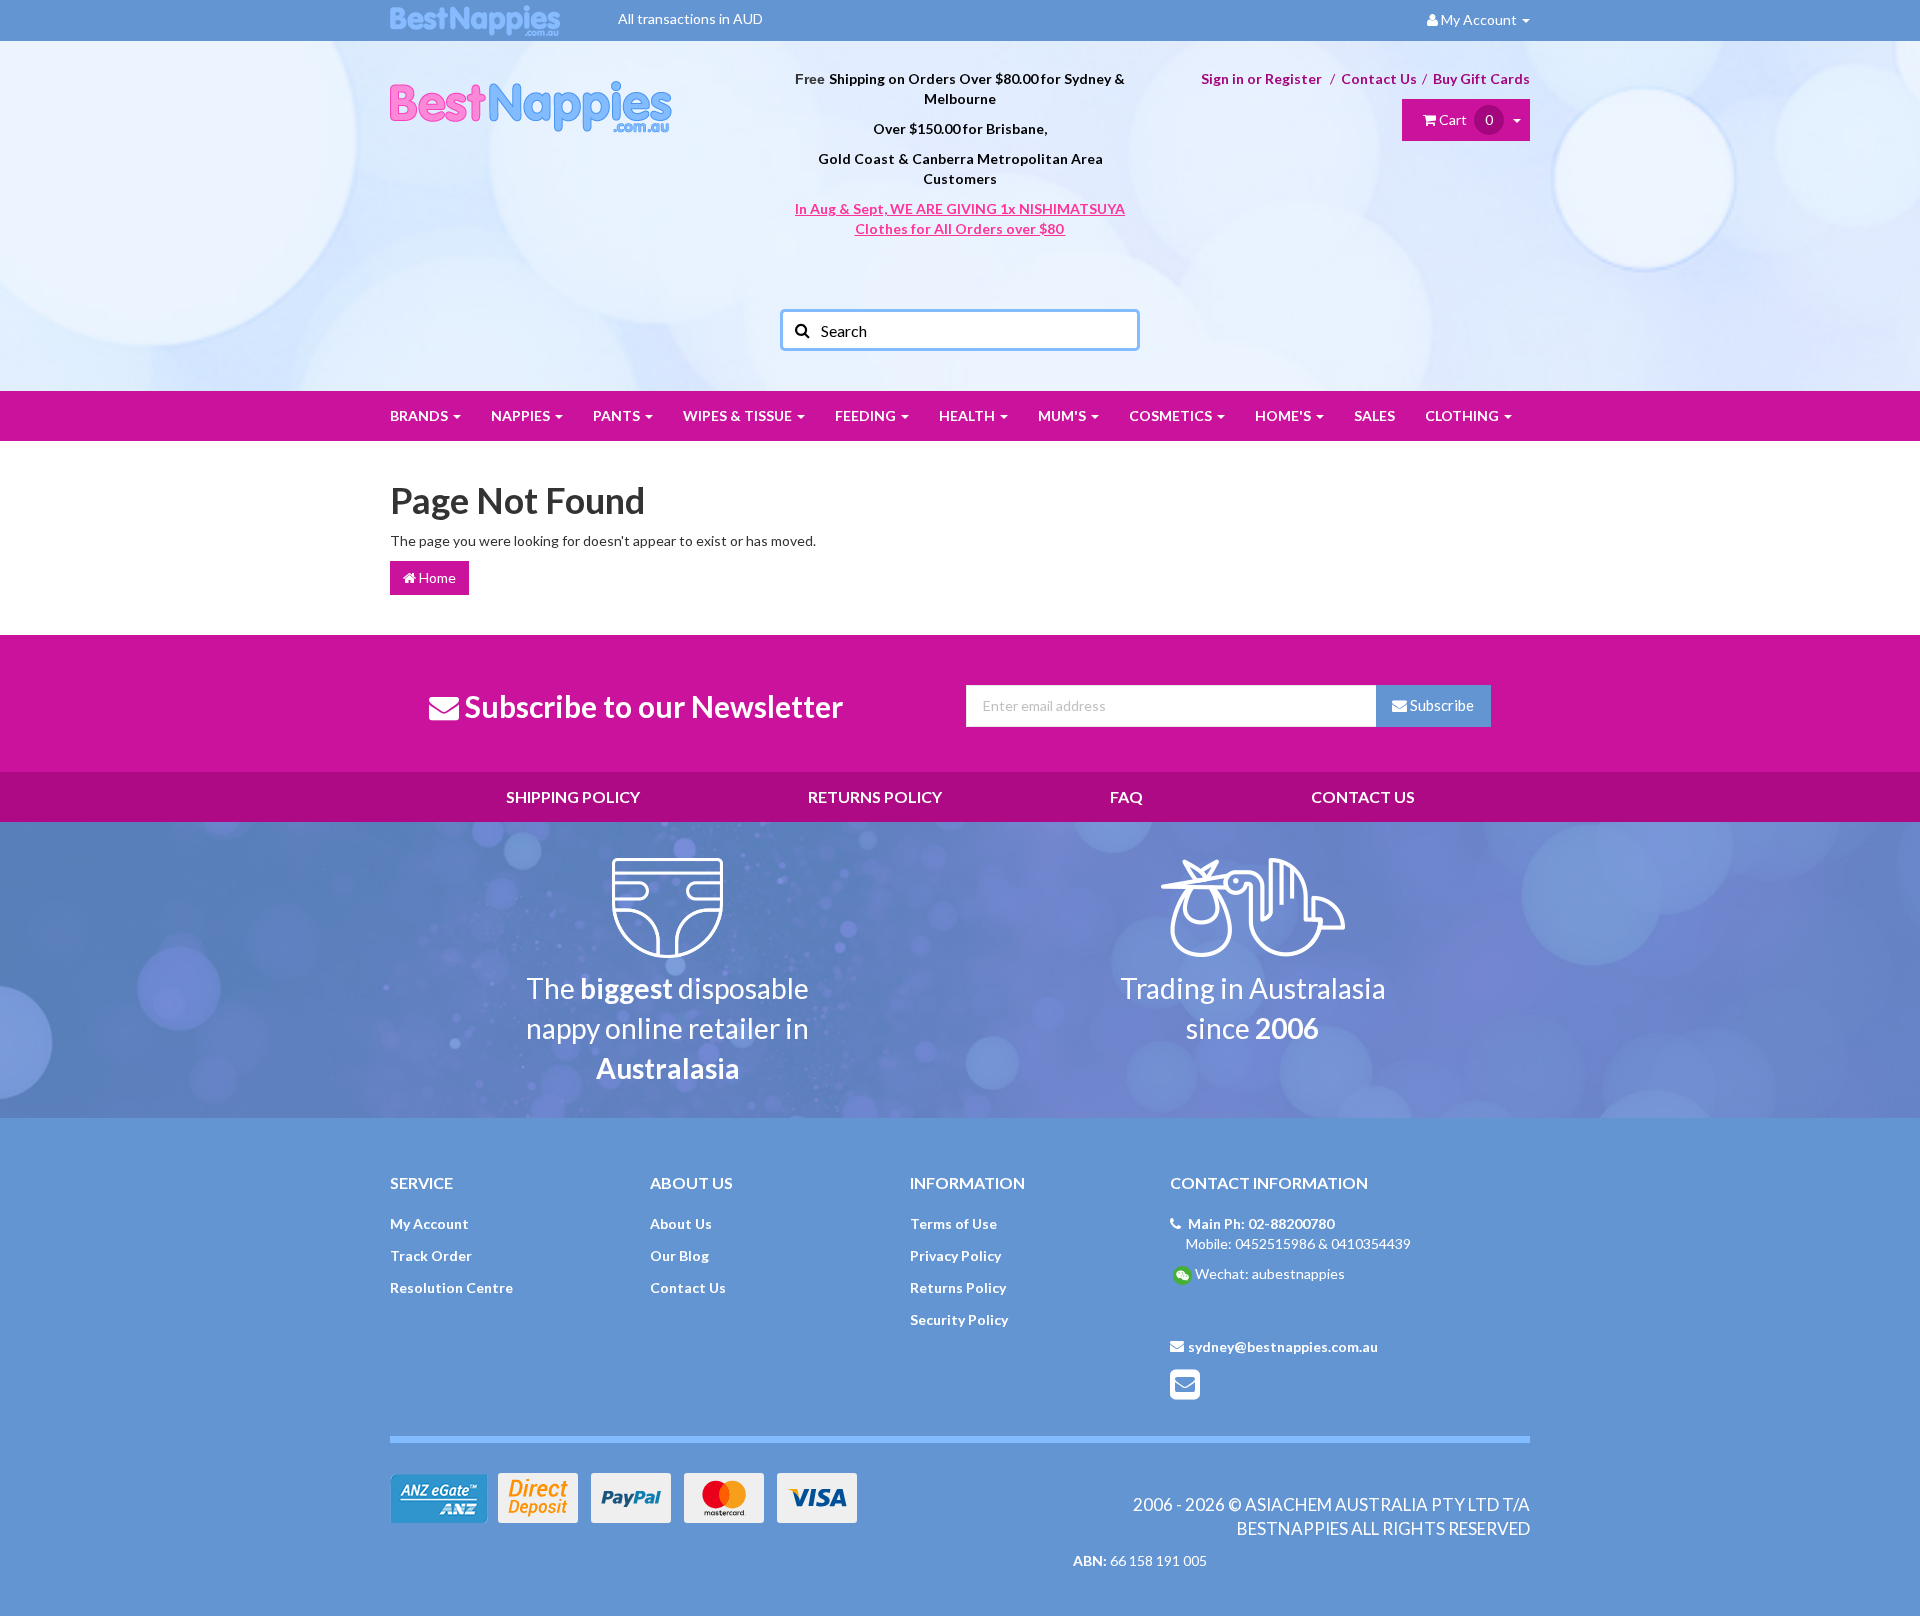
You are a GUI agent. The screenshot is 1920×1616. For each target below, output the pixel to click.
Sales (1374, 415)
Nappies (522, 415)
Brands (420, 415)
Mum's (1063, 415)
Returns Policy (875, 796)
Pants (618, 415)
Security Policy (959, 1319)
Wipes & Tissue (739, 415)
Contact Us (1379, 78)
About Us (681, 1223)
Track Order (431, 1255)
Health (968, 415)
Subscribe (1440, 705)
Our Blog (679, 1255)
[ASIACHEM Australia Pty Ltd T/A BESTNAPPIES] (531, 85)
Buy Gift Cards (1481, 78)
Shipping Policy (573, 796)
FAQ (1126, 796)
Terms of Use (953, 1223)
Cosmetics (1172, 415)
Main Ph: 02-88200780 (1261, 1223)
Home (436, 577)
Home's (1284, 415)
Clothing (1463, 415)
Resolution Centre (451, 1287)
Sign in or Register (1261, 78)
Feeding (867, 415)
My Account (429, 1223)
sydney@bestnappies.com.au (1283, 1346)
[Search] (801, 330)
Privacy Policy (955, 1255)
